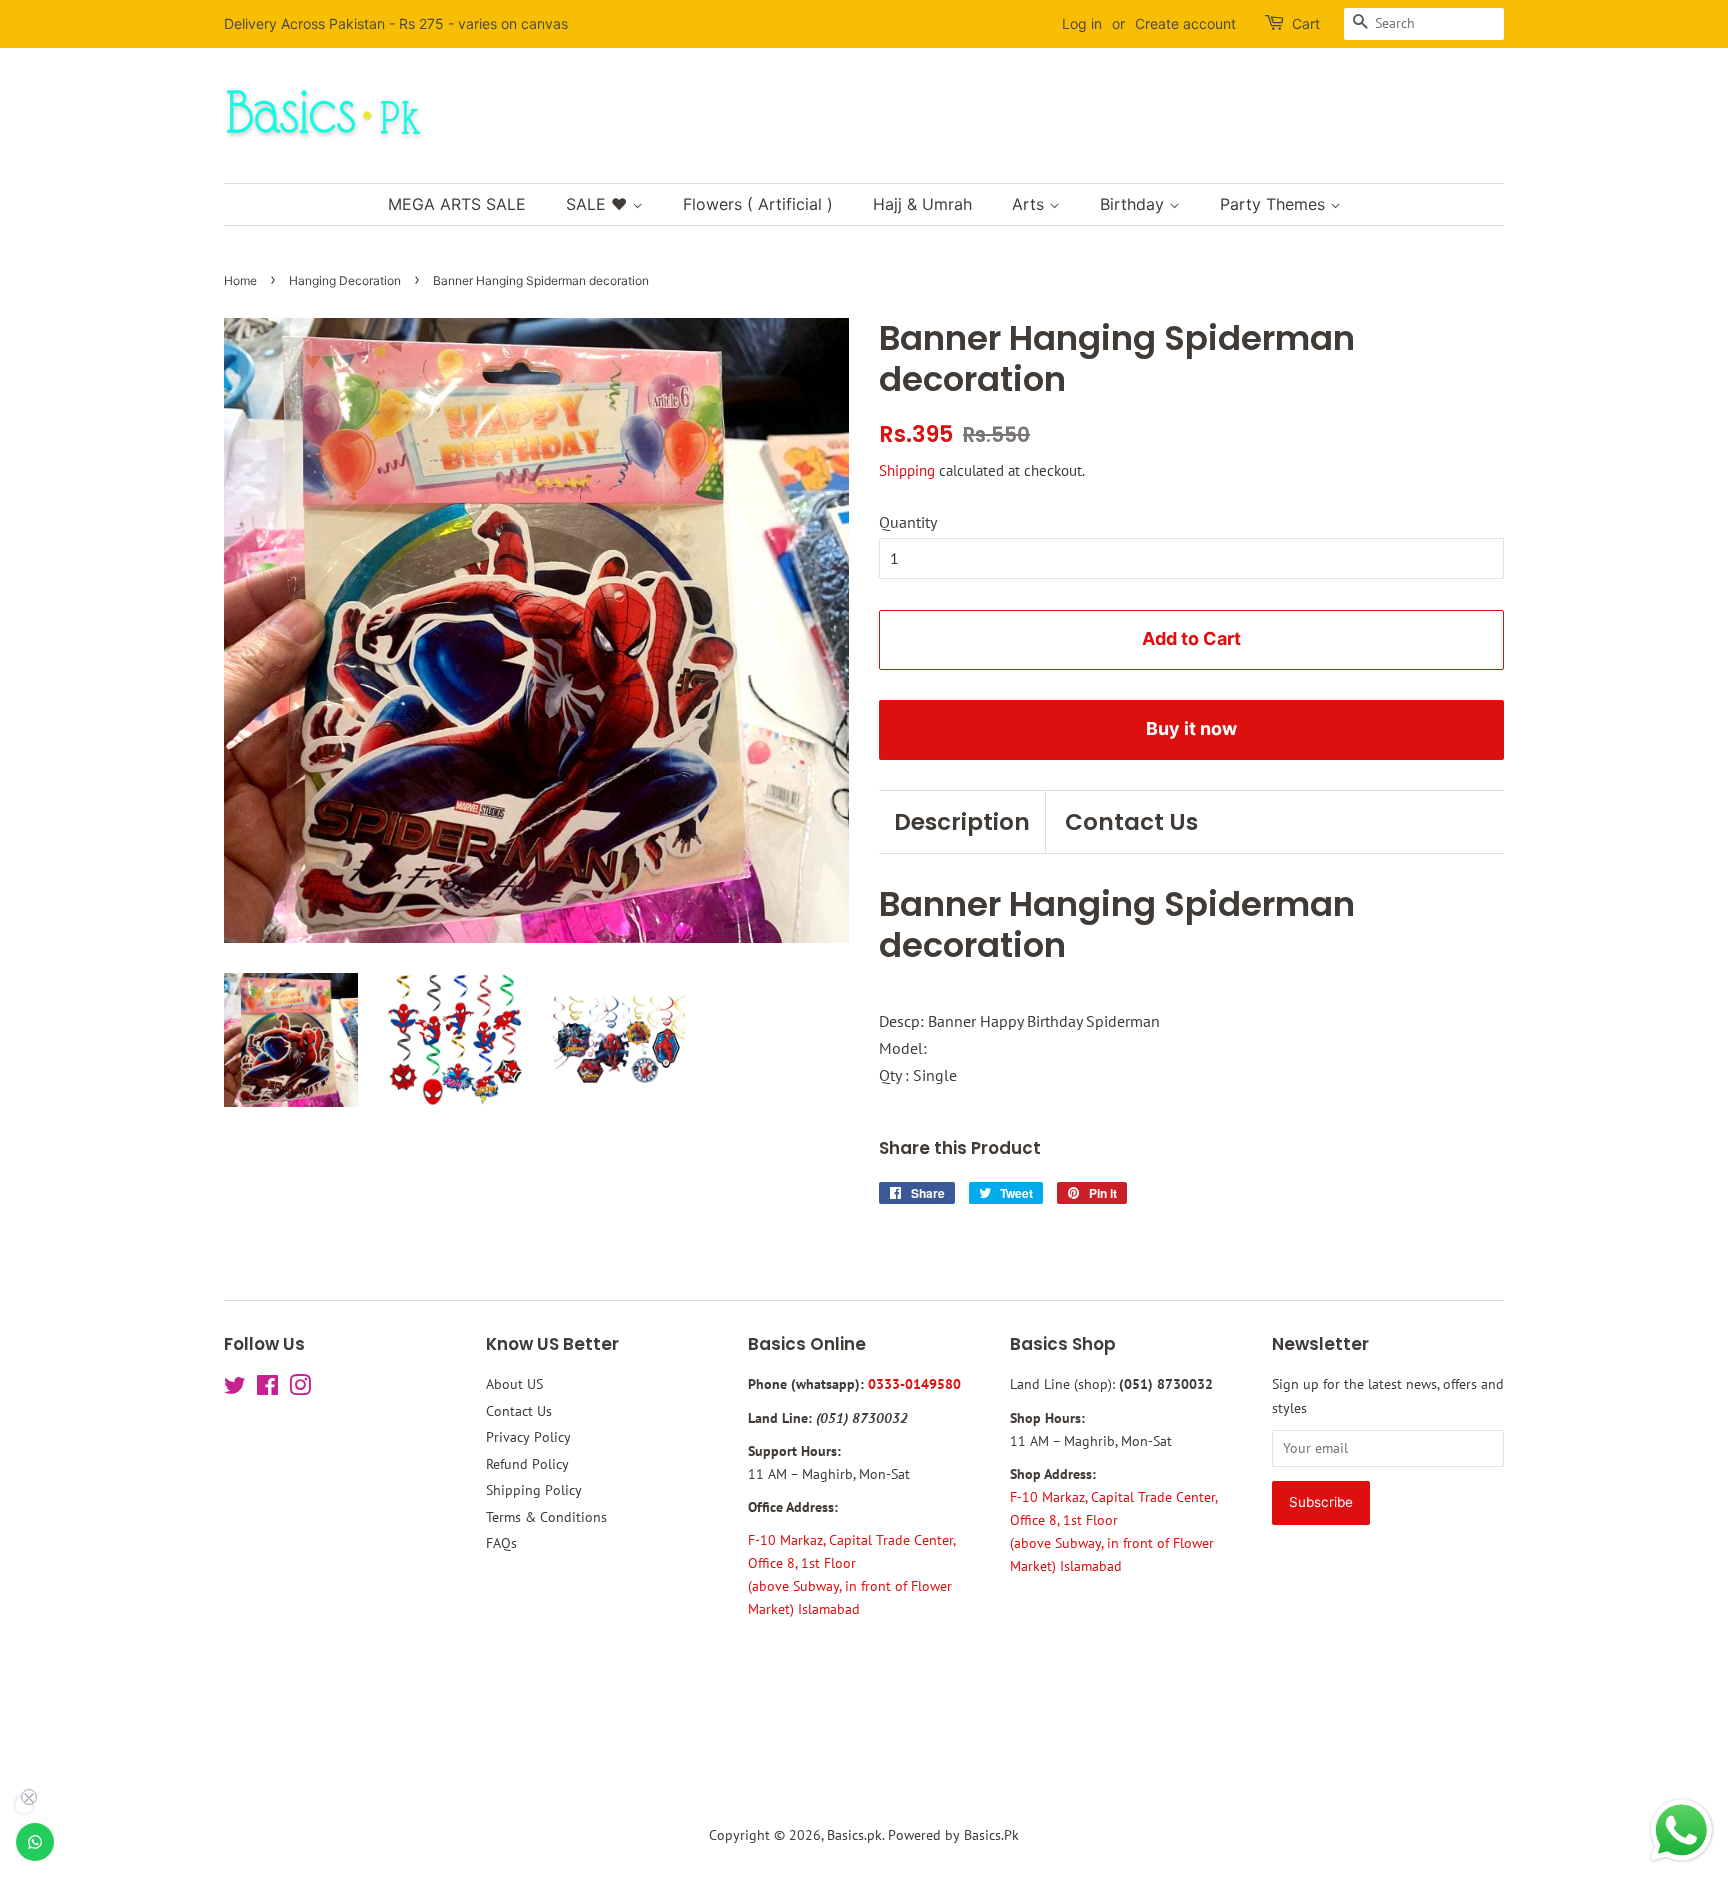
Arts (1030, 204)
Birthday (1134, 204)
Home (240, 280)
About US (514, 1384)
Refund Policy (527, 1464)
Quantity (908, 522)
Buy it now (1191, 728)
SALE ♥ (599, 204)
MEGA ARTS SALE (457, 204)
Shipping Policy (534, 1490)
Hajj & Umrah (922, 204)
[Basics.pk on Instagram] (300, 1389)
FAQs (501, 1543)
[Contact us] (35, 1842)
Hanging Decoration (345, 280)
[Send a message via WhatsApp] (1681, 1830)
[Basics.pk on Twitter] (235, 1389)
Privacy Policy (528, 1437)
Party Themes (1275, 204)
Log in (1082, 23)
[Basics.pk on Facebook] (267, 1389)
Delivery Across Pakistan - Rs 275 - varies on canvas (396, 23)
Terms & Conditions (546, 1517)
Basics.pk (854, 1835)
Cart (1306, 23)
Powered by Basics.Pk (953, 1835)
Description (962, 822)
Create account (1185, 23)
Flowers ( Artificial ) (758, 204)
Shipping (907, 470)
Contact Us (1131, 822)
